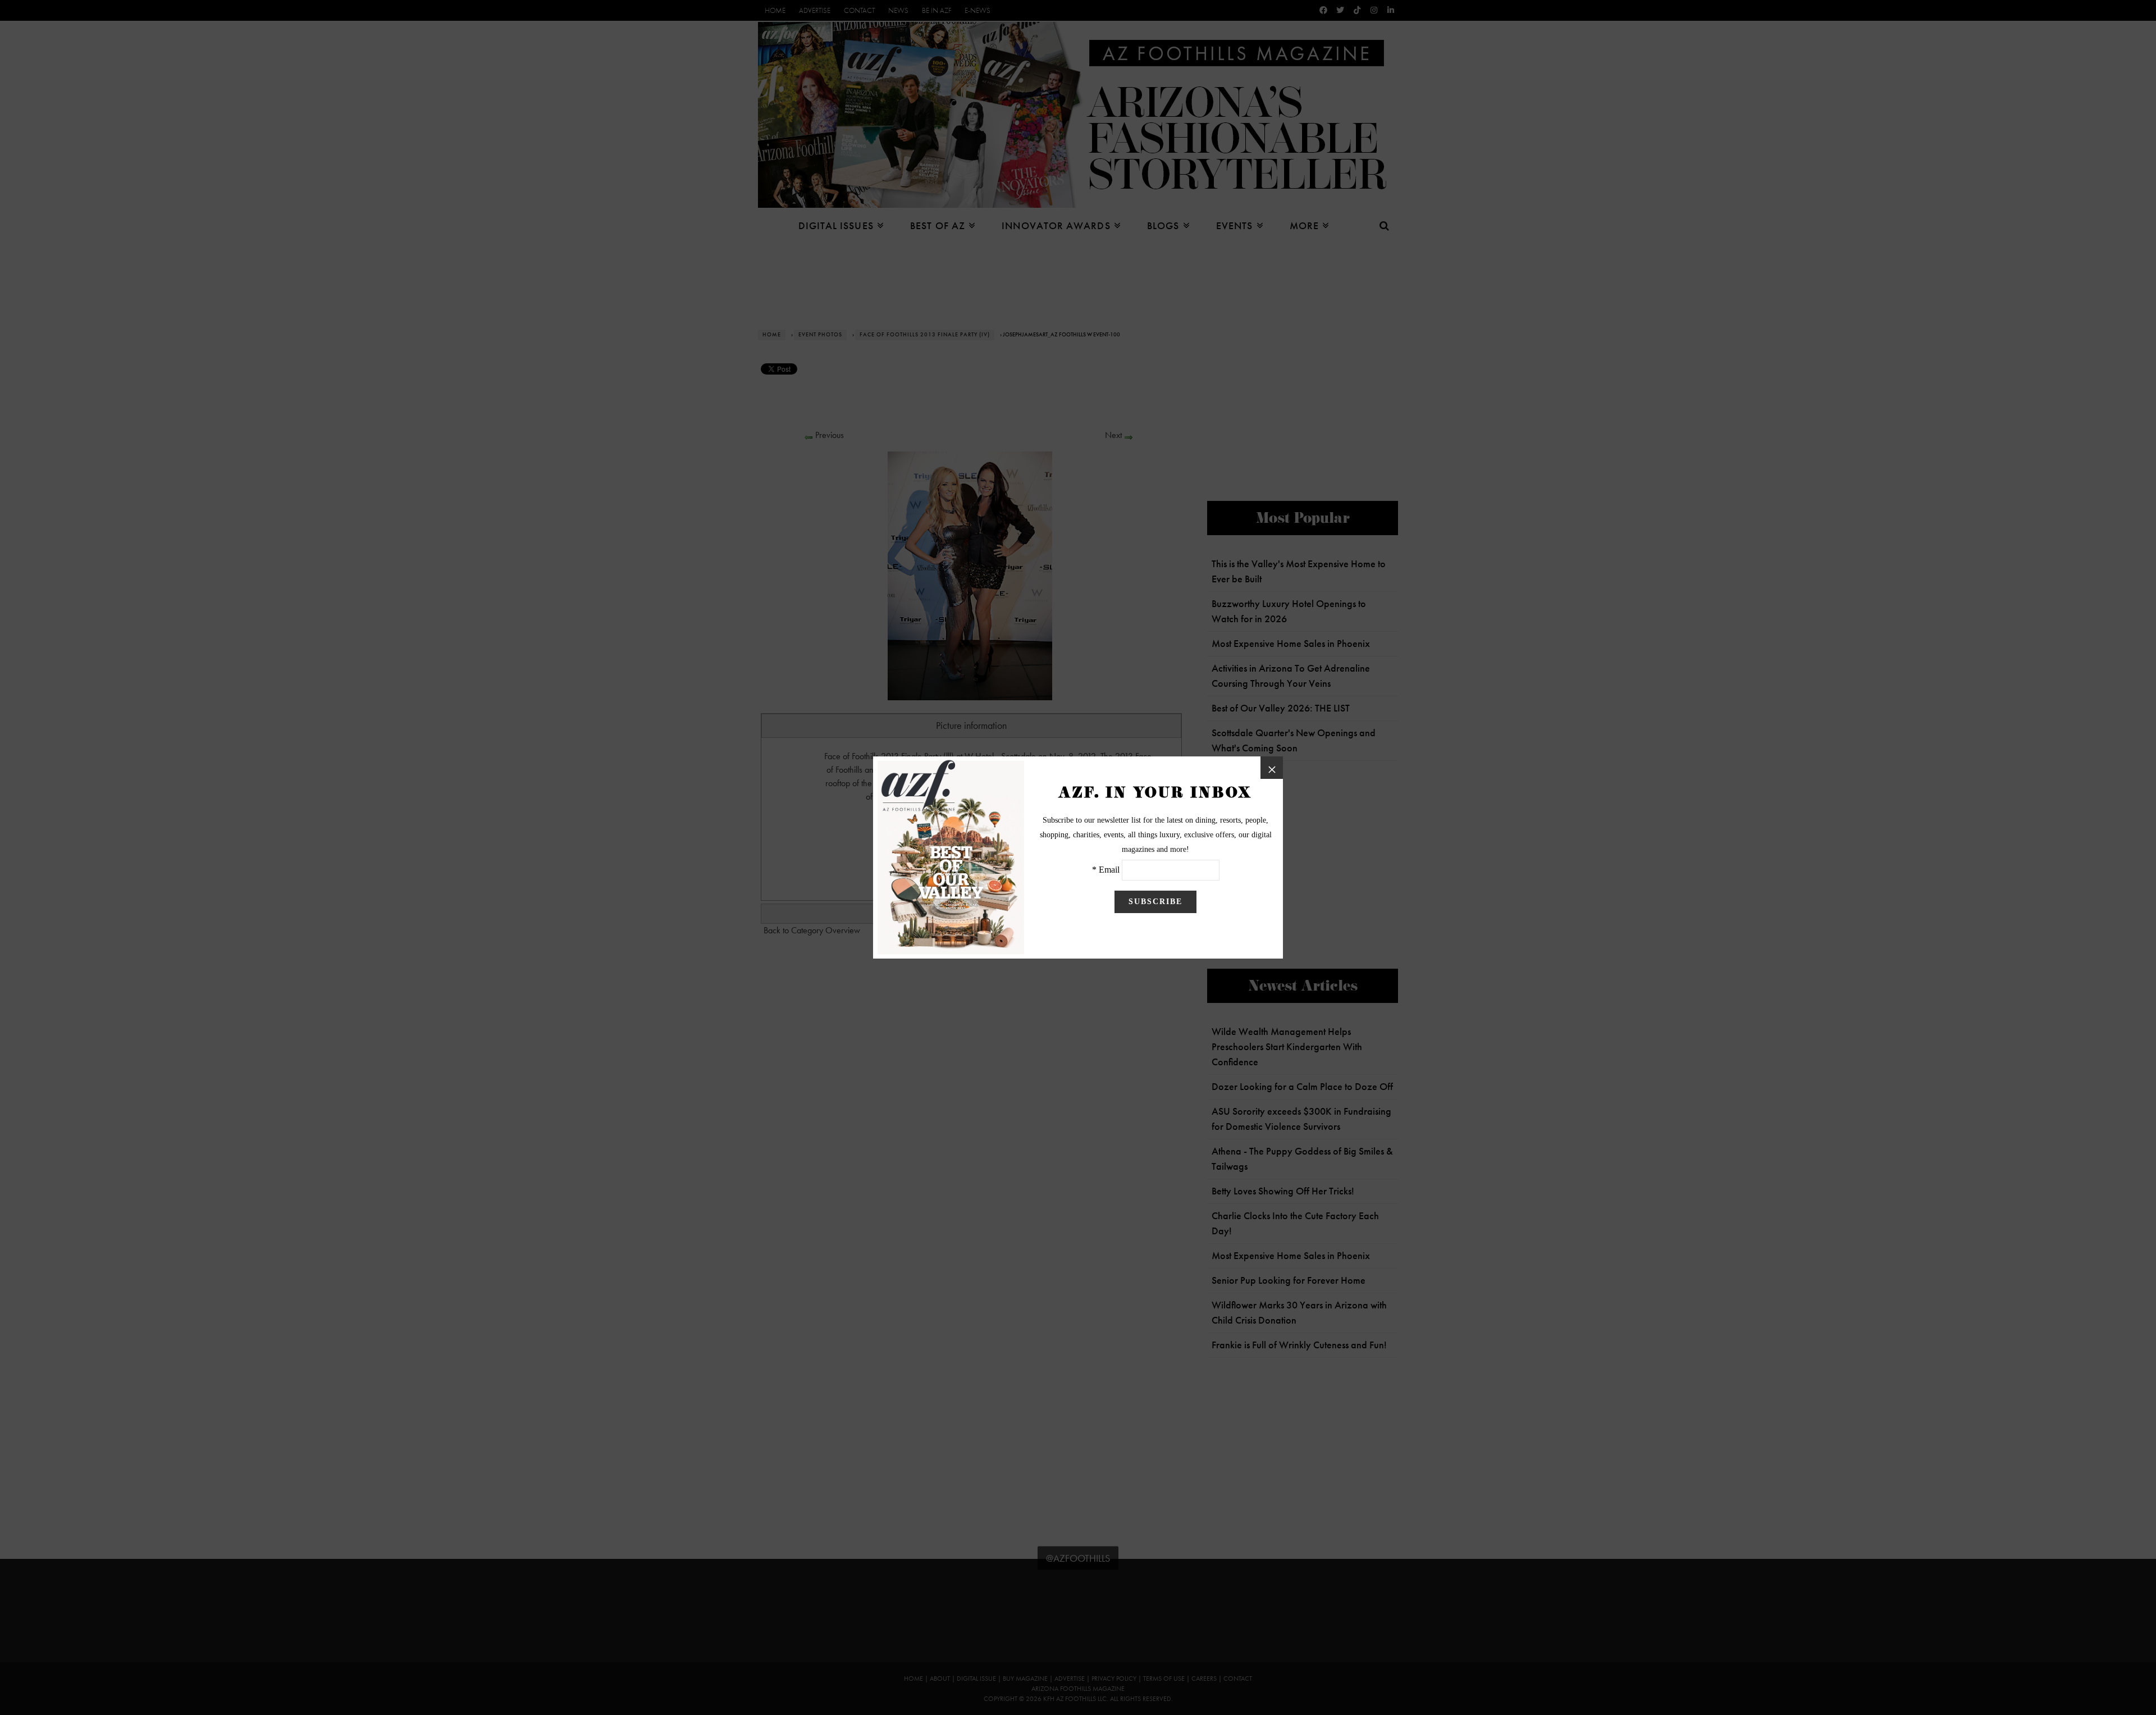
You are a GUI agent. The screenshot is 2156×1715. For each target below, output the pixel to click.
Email (1109, 870)
